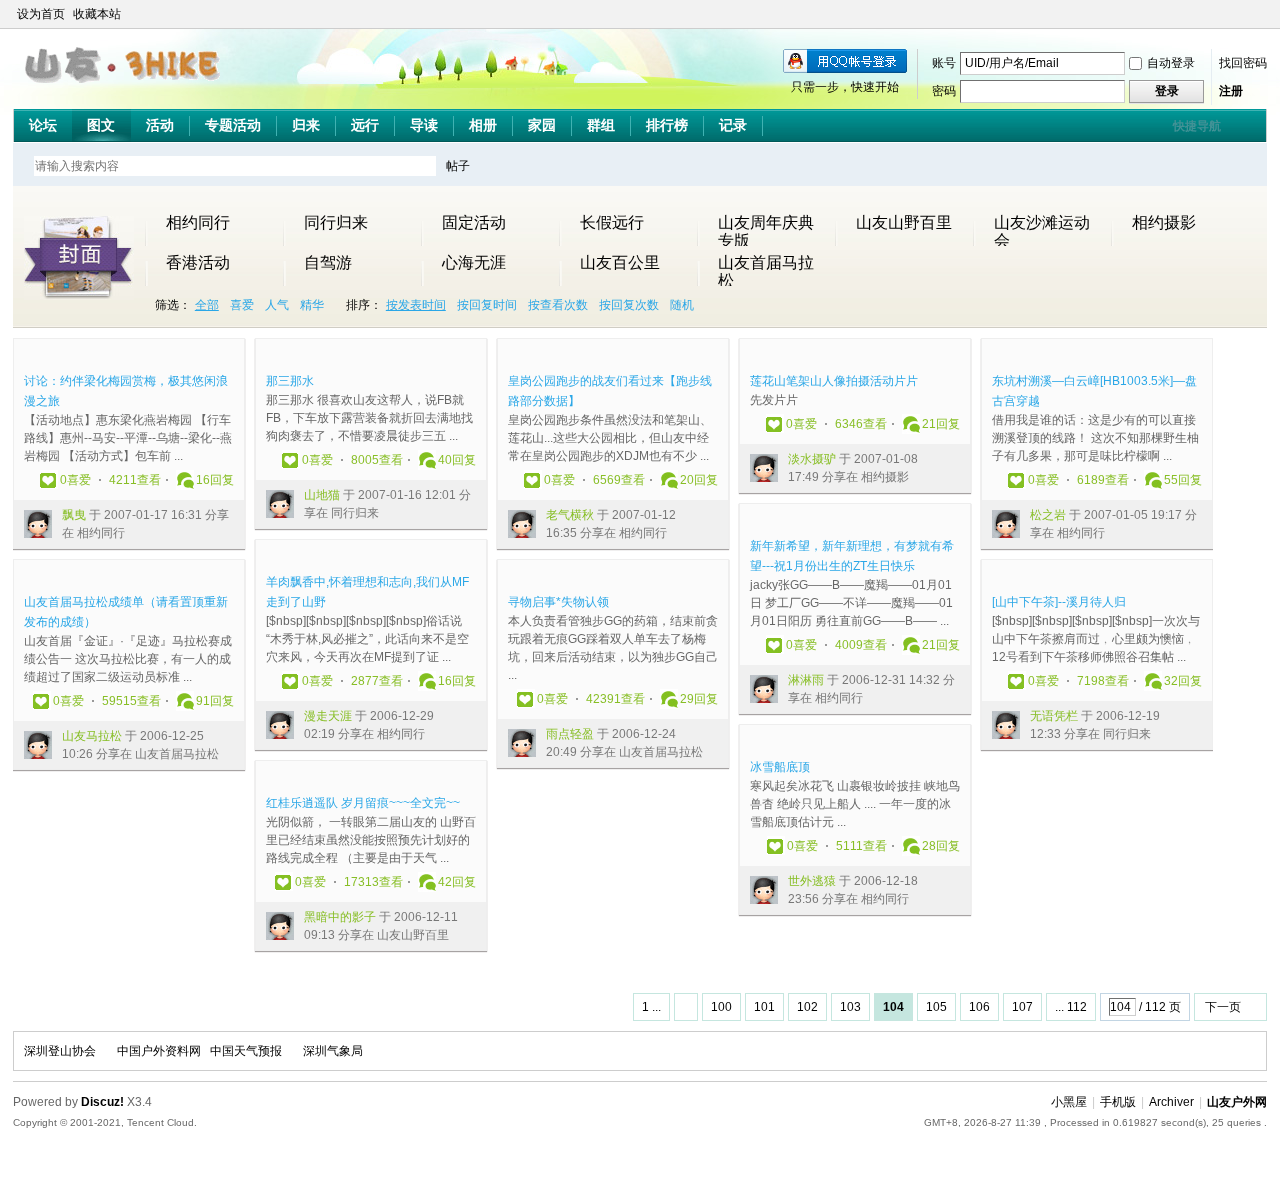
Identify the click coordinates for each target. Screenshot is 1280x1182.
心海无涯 (474, 262)
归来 (306, 125)
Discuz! (102, 1102)
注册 (1231, 91)
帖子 (458, 166)
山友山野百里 (904, 222)
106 (979, 1007)
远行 (365, 125)
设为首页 (41, 14)
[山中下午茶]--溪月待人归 (1059, 602)
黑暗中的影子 (340, 917)
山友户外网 (1237, 1102)
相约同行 (198, 222)
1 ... (651, 1007)
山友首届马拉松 (766, 263)
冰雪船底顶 (780, 767)
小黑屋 (1069, 1102)
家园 (542, 125)
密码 (944, 91)
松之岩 (1048, 515)
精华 (312, 305)
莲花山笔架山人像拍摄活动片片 (834, 381)
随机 (682, 305)
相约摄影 (1164, 222)
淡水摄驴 (812, 459)
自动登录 (1171, 63)
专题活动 (233, 125)
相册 (483, 125)
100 (721, 1007)
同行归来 (336, 222)
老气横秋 (570, 515)
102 (807, 1007)
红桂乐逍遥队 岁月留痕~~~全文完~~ (363, 803)
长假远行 (612, 222)
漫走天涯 (328, 716)
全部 (207, 305)
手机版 (1118, 1102)
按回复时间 (487, 305)
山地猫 (322, 495)
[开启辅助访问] (1239, 14)
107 (1022, 1007)
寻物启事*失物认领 (558, 602)
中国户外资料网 (159, 1051)
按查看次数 (558, 305)
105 (936, 1007)
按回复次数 (629, 305)
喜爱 (242, 305)
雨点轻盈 (570, 734)
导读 (424, 125)
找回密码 (1243, 63)
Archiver (1171, 1102)
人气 (277, 305)
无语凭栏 (1054, 716)
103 (850, 1007)
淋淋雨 (806, 680)
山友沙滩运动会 (1042, 223)
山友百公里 (620, 262)
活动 (160, 125)
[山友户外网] (124, 91)
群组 (601, 125)
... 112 (1071, 1007)
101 (764, 1007)
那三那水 (290, 381)
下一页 (1223, 1007)
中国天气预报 (246, 1051)
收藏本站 (97, 14)
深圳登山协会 (60, 1051)
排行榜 (667, 125)
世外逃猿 (812, 881)
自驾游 (328, 262)
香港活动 (198, 262)
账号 (944, 63)
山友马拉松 (92, 736)
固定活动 (474, 222)
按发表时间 (416, 305)
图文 (101, 125)
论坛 (43, 125)
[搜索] (516, 165)
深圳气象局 (333, 1051)
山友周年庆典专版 (766, 223)
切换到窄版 (1255, 14)
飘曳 (74, 515)
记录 (733, 125)
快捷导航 (1197, 126)
